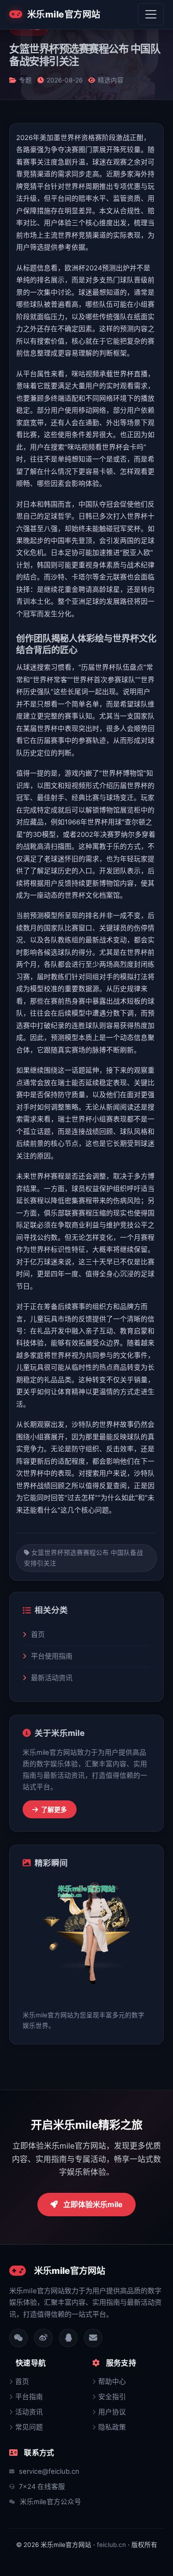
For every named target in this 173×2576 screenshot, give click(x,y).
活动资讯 (29, 2412)
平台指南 (29, 2397)
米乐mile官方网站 (64, 14)
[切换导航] (151, 14)
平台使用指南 (52, 1656)
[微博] (43, 2338)
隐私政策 (112, 2427)
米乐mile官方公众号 (51, 2502)
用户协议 (112, 2412)
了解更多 (53, 1809)
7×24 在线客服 (42, 2487)
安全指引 (112, 2397)
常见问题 (29, 2427)
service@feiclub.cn (49, 2471)
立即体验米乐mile (92, 2204)
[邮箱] (93, 2338)
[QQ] (68, 2338)
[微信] (18, 2338)
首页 (38, 1634)
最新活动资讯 (52, 1678)
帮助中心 (112, 2382)
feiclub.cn (111, 2545)
